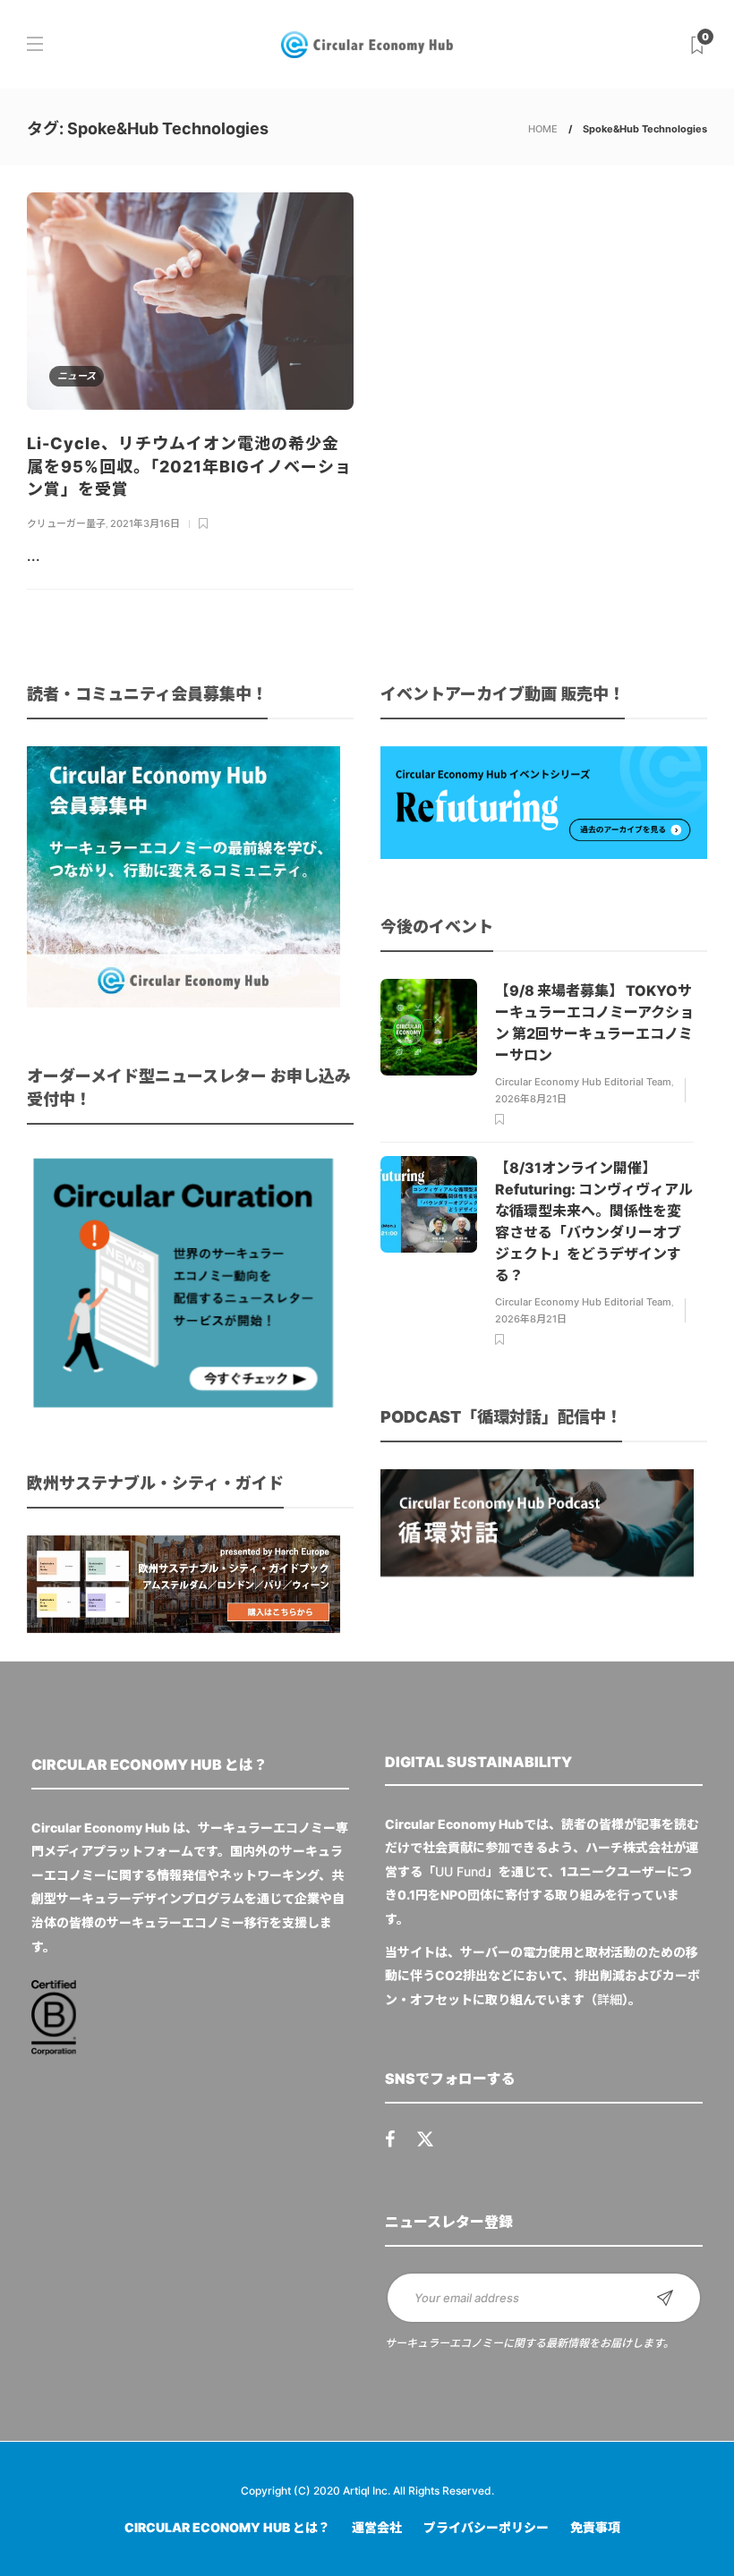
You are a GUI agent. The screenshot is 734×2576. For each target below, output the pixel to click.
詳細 (610, 1999)
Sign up (665, 2298)
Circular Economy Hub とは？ (227, 2527)
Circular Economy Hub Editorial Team (583, 1082)
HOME (543, 129)
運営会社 (377, 2527)
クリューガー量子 (66, 523)
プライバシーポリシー (486, 2527)
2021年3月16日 (145, 523)
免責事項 (595, 2527)
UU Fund (461, 1871)
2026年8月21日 (531, 1099)
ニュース (77, 376)
